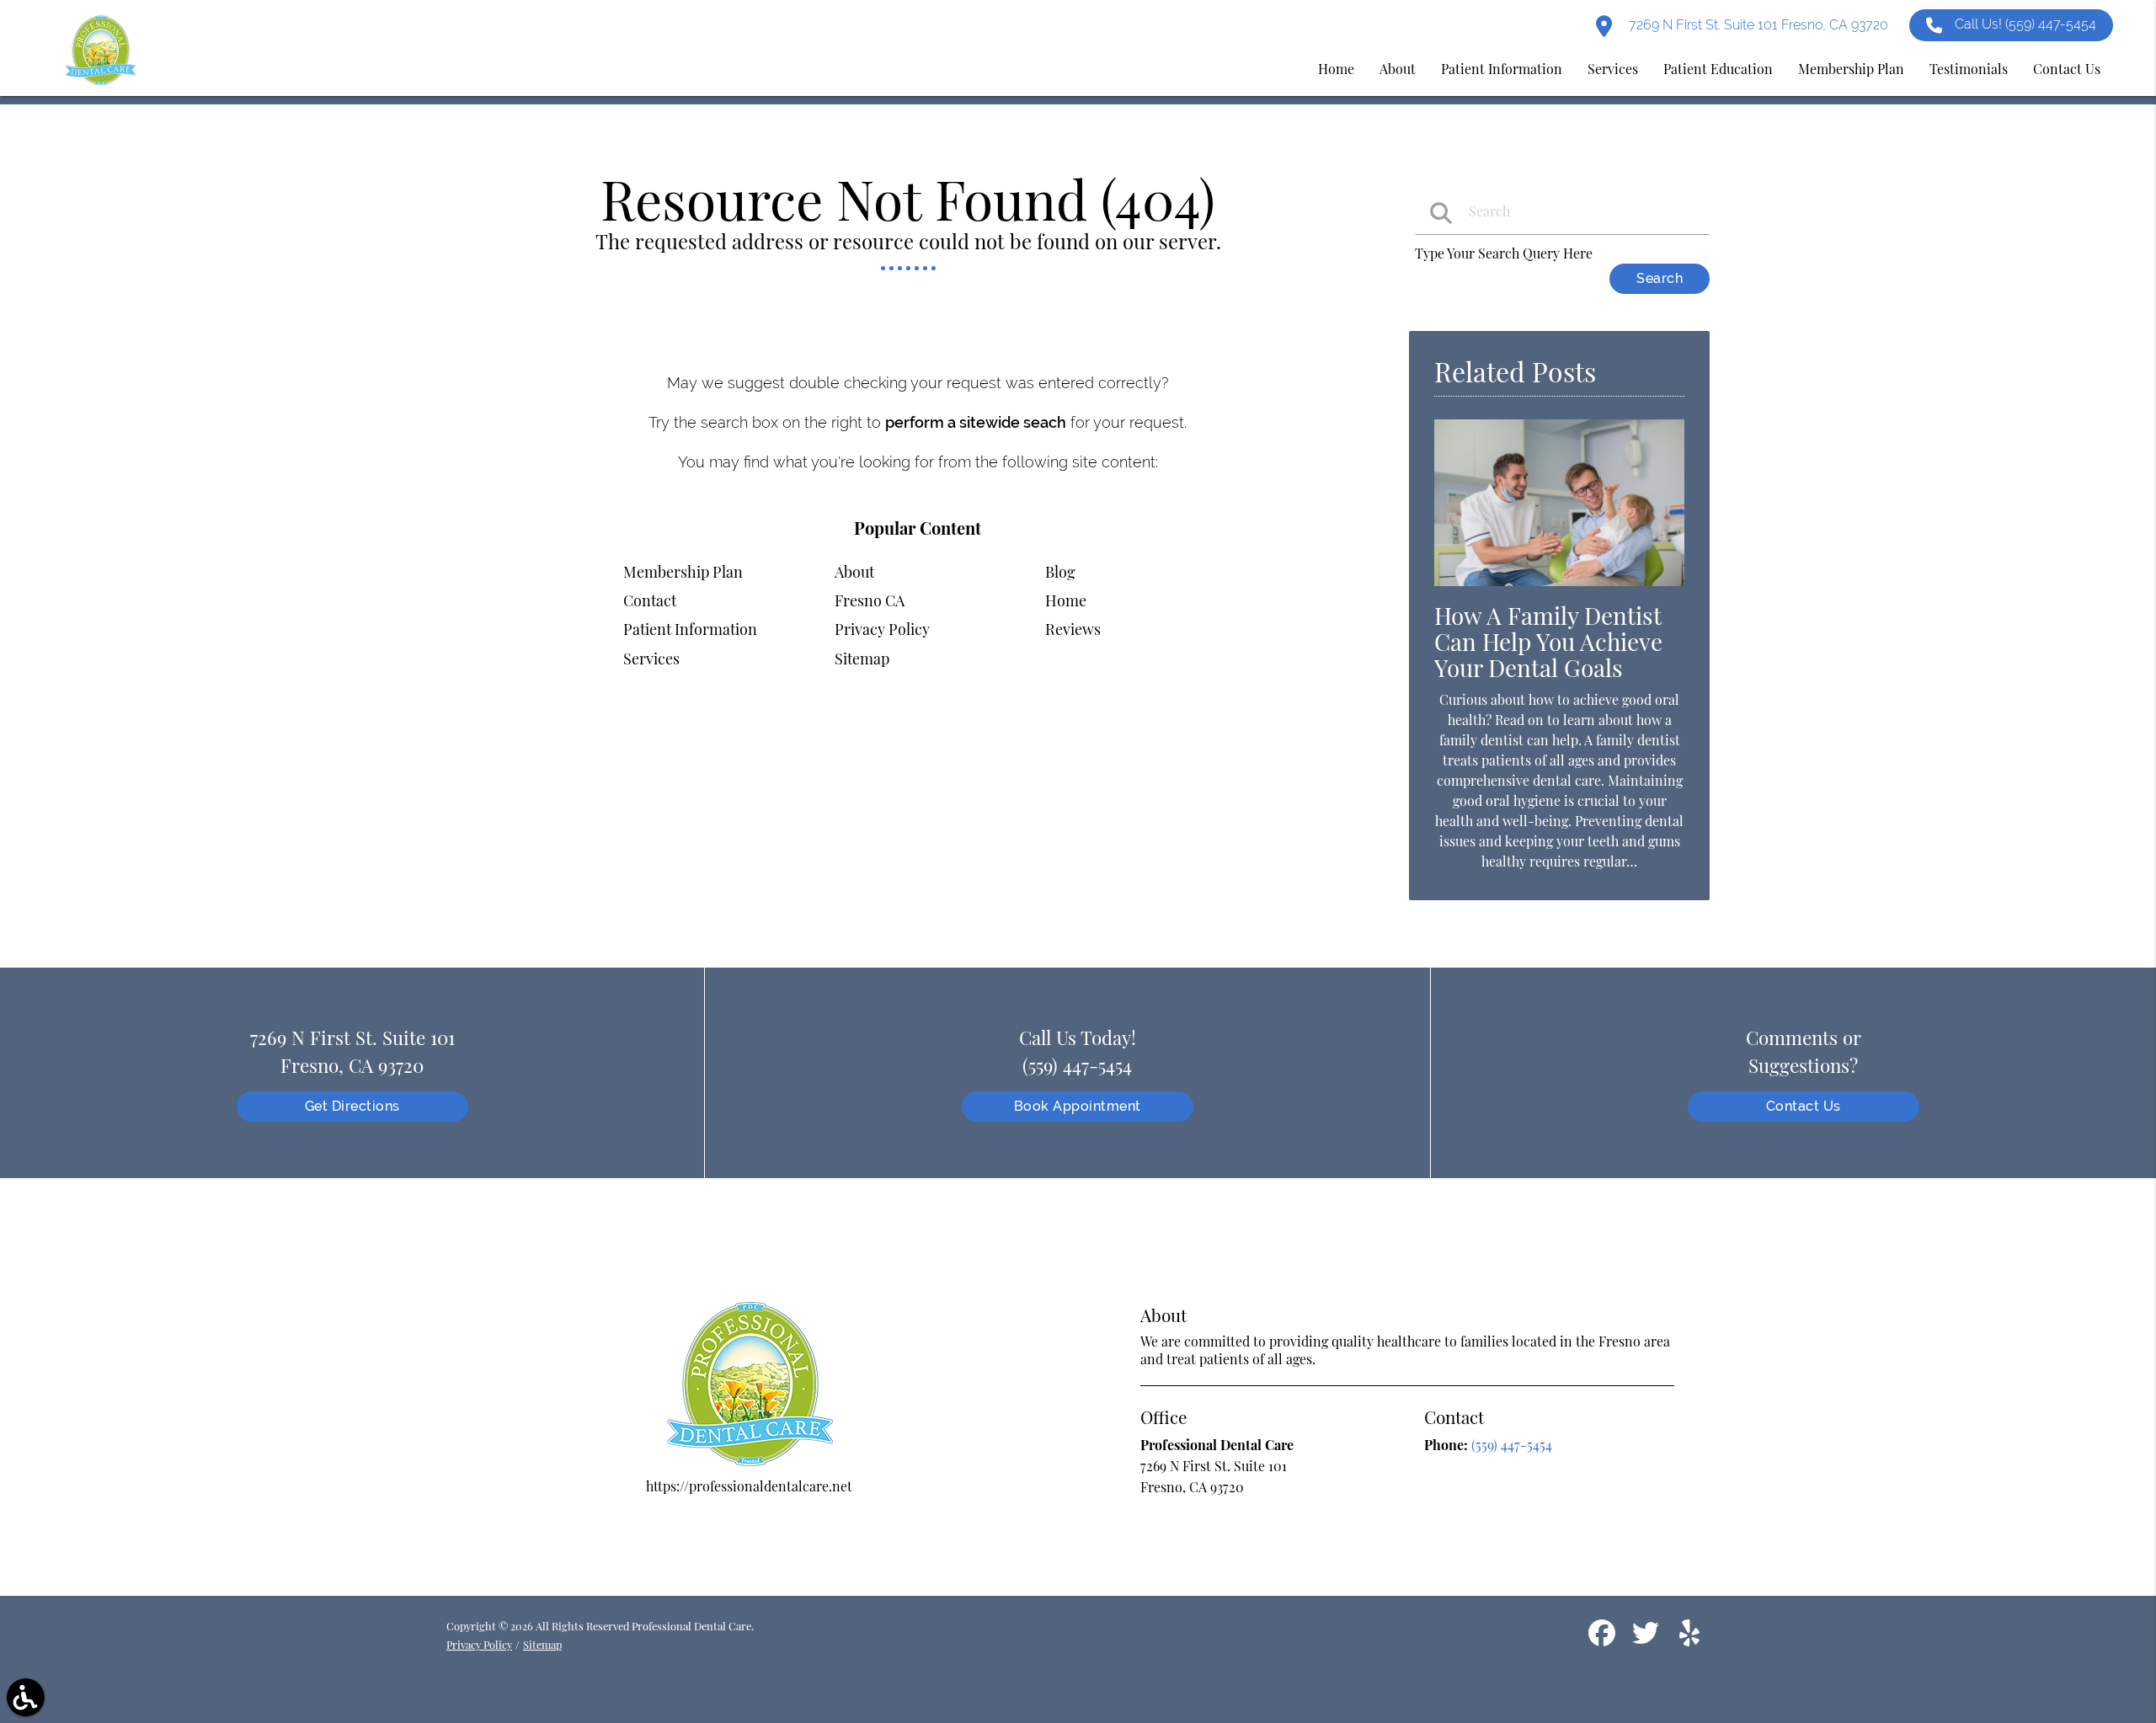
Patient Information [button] (1502, 69)
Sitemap (862, 659)
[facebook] (1604, 1639)
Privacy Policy (882, 629)
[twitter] (1647, 1639)
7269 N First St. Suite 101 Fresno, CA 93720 (1757, 25)
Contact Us (1804, 1106)
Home (1066, 600)
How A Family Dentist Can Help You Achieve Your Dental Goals (1548, 641)
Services (651, 659)
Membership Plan (683, 572)
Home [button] (1336, 69)
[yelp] (1689, 1639)
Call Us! (2025, 24)
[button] (26, 1697)
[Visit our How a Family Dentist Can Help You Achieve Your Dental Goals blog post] (1559, 589)
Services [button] (1613, 69)
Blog (1060, 572)
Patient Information (690, 629)
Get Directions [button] (352, 1106)
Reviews (1073, 629)
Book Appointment (1078, 1106)
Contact (650, 600)
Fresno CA (870, 600)
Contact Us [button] (2067, 69)
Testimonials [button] (1969, 69)
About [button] (1398, 69)
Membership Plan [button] (1851, 69)
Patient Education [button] (1718, 69)
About (854, 572)
